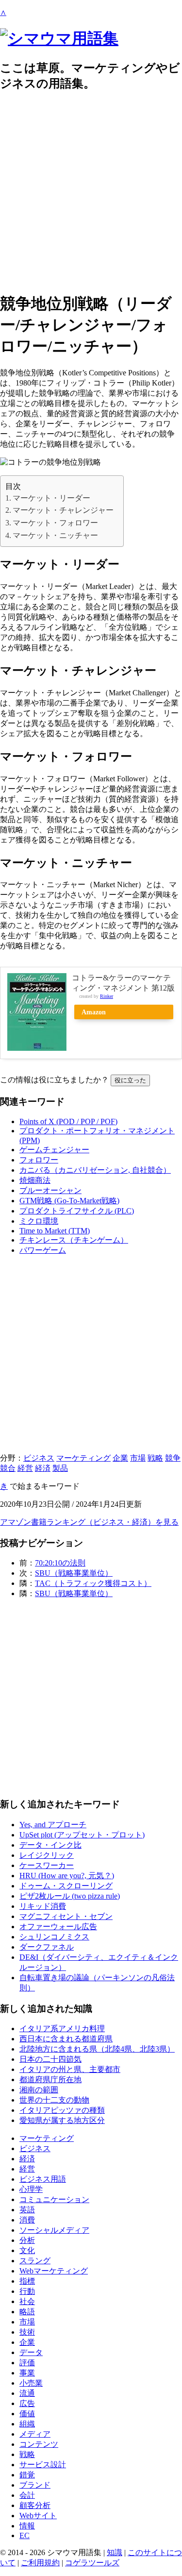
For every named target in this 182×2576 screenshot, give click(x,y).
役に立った (130, 1080)
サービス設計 (43, 2465)
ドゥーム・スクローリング (66, 1886)
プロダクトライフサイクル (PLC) (77, 1211)
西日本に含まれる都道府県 (66, 2039)
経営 (25, 1468)
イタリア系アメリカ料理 (62, 2029)
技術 (27, 2332)
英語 (27, 2210)
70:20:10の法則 (60, 1563)
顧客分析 (35, 2505)
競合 (8, 1468)
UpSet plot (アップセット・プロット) (82, 1835)
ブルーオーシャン (50, 1190)
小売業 (31, 2383)
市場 (138, 1458)
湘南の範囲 (39, 2090)
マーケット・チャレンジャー (63, 510)
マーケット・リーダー (51, 498)
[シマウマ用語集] (59, 38)
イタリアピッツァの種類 (62, 2110)
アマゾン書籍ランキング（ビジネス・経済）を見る (89, 1522)
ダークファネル (47, 1947)
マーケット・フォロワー (55, 523)
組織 (27, 2424)
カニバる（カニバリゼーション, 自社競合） (95, 1170)
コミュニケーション (54, 2199)
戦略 (155, 1458)
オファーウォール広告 (58, 1927)
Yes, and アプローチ (53, 1825)
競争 (173, 1458)
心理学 (31, 2189)
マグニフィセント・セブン (66, 1916)
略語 (27, 2312)
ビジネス (39, 1458)
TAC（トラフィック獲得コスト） (93, 1583)
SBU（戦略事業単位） (74, 1573)
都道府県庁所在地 (50, 2079)
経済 (43, 1468)
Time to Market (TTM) (55, 1231)
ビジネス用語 (43, 2179)
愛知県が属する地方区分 (62, 2120)
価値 (27, 2414)
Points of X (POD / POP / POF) (68, 1121)
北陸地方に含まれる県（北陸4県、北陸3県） (97, 2049)
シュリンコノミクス (54, 1937)
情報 (27, 2526)
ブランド (35, 2485)
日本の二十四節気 (50, 2059)
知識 (115, 2552)
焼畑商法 (35, 1180)
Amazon (94, 1012)
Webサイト (38, 2516)
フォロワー (39, 1160)
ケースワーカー (47, 1865)
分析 (27, 2240)
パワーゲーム (43, 1250)
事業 (27, 2373)
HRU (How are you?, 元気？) (67, 1876)
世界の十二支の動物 (54, 2100)
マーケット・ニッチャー (55, 535)
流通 (27, 2393)
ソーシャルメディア (54, 2230)
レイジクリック (47, 1855)
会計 (27, 2495)
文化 (27, 2250)
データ (31, 2352)
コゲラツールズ (92, 2563)
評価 (27, 2363)
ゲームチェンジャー (54, 1150)
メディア (35, 2434)
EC (25, 2535)
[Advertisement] (91, 192)
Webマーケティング (54, 2271)
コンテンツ (39, 2444)
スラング (35, 2261)
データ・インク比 (50, 1845)
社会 (27, 2301)
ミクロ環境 (39, 1221)
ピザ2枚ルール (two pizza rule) (70, 1896)
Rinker (107, 996)
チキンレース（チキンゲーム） (74, 1240)
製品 (60, 1468)
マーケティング (83, 1458)
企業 (120, 1458)
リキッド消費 (43, 1906)
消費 (27, 2220)
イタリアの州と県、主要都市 (70, 2069)
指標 (27, 2281)
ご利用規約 (40, 2563)
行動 (27, 2291)
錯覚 (27, 2475)
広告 (27, 2403)
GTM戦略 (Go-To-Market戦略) (69, 1201)
